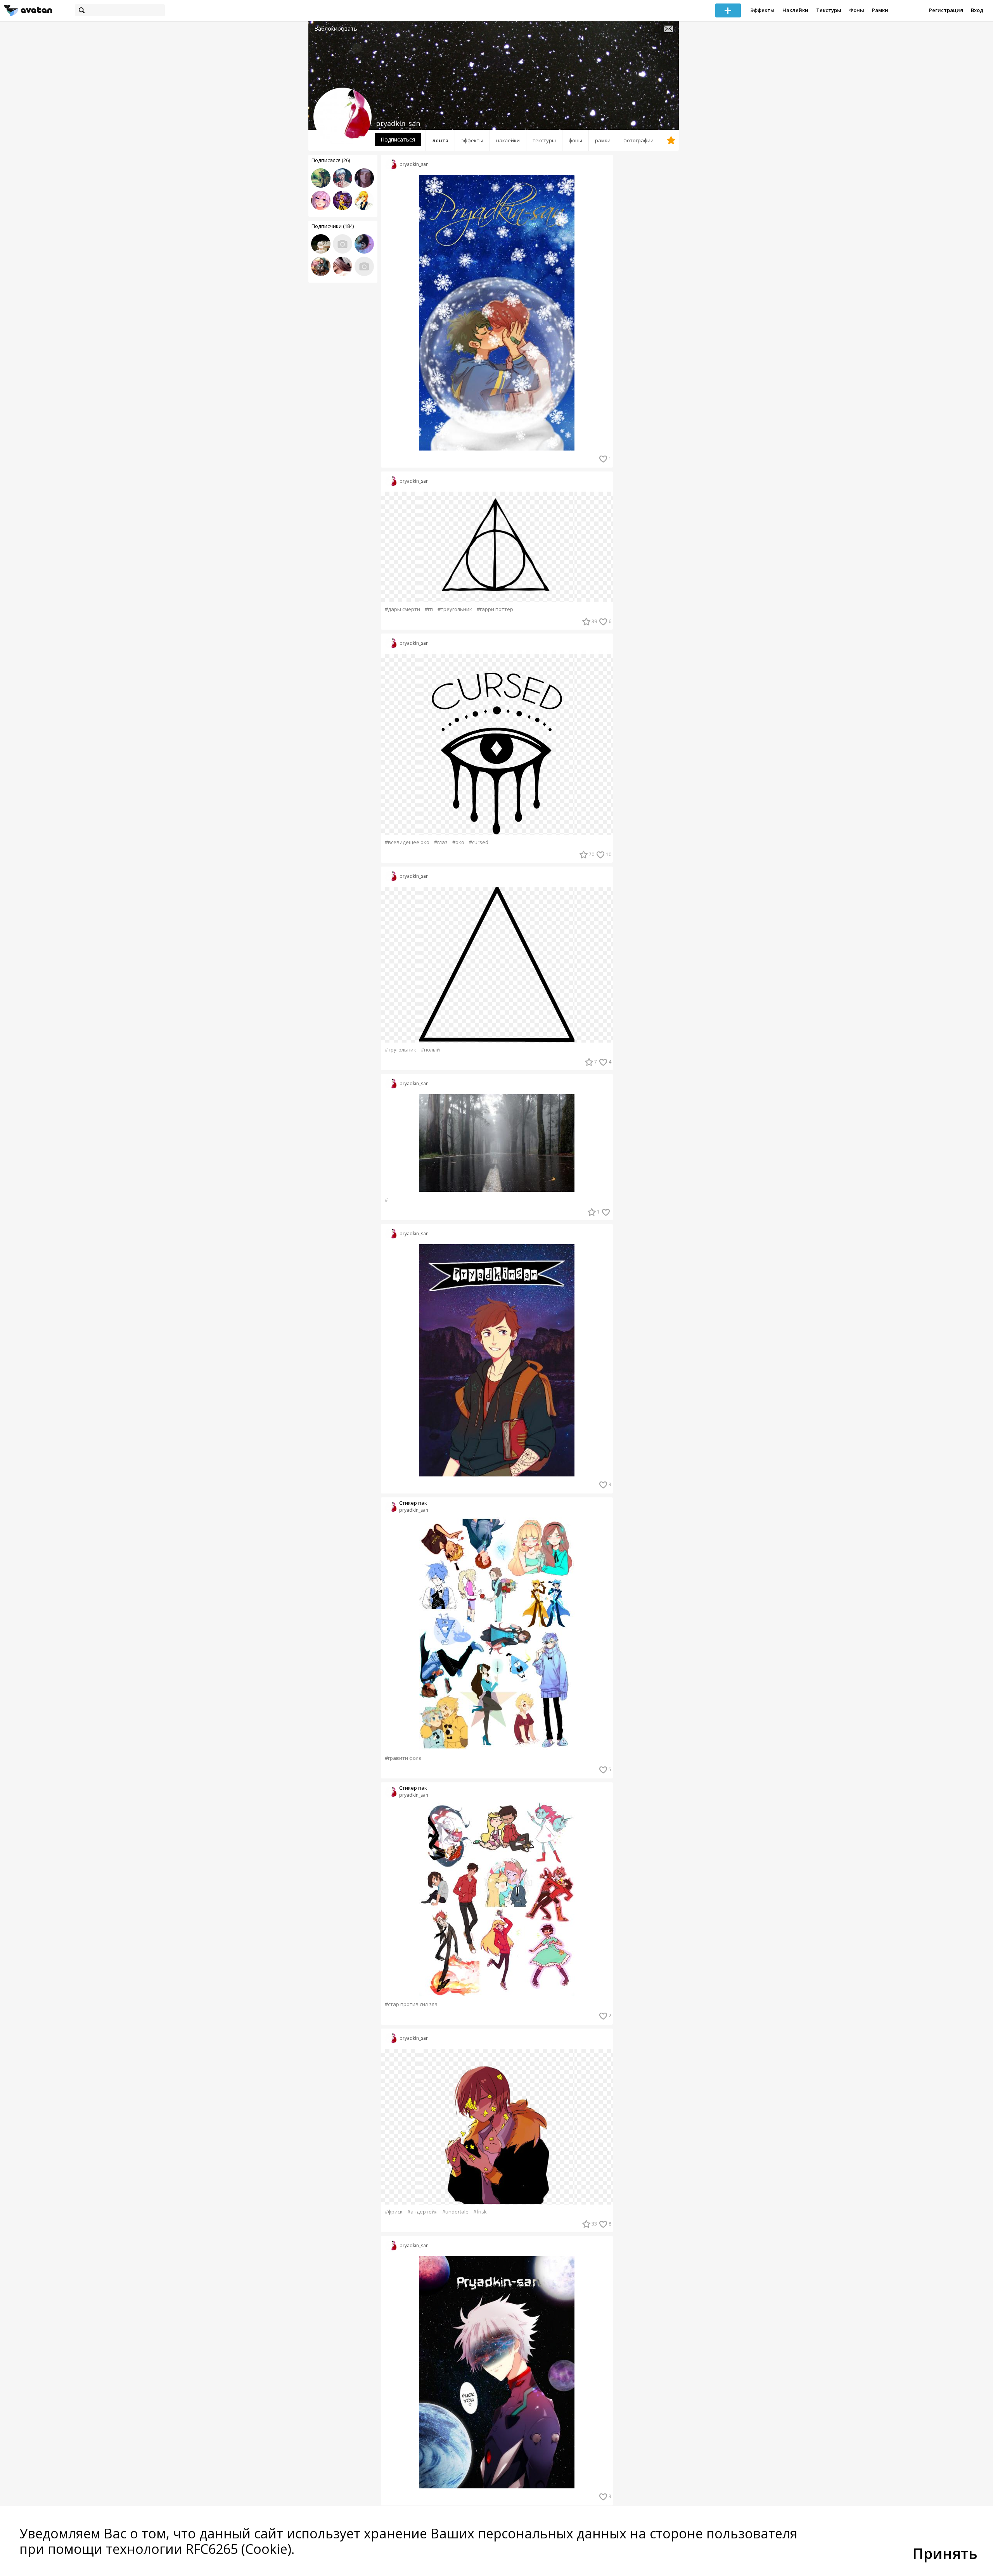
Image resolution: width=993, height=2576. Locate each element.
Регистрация (946, 10)
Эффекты (763, 10)
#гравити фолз (403, 1758)
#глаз (441, 842)
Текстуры (829, 10)
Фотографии (638, 140)
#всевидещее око (407, 842)
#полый (430, 1050)
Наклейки (795, 10)
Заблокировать (336, 28)
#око (458, 842)
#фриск (394, 2212)
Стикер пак (413, 1503)
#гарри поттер (495, 609)
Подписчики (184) (333, 226)
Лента (440, 140)
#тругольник (400, 1050)
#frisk (480, 2212)
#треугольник (455, 609)
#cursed (479, 842)
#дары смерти (402, 609)
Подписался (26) (331, 160)
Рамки (880, 10)
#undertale (455, 2212)
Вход (977, 10)
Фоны (857, 10)
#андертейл (422, 2212)
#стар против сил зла (411, 2004)
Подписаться (398, 139)
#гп (429, 609)
